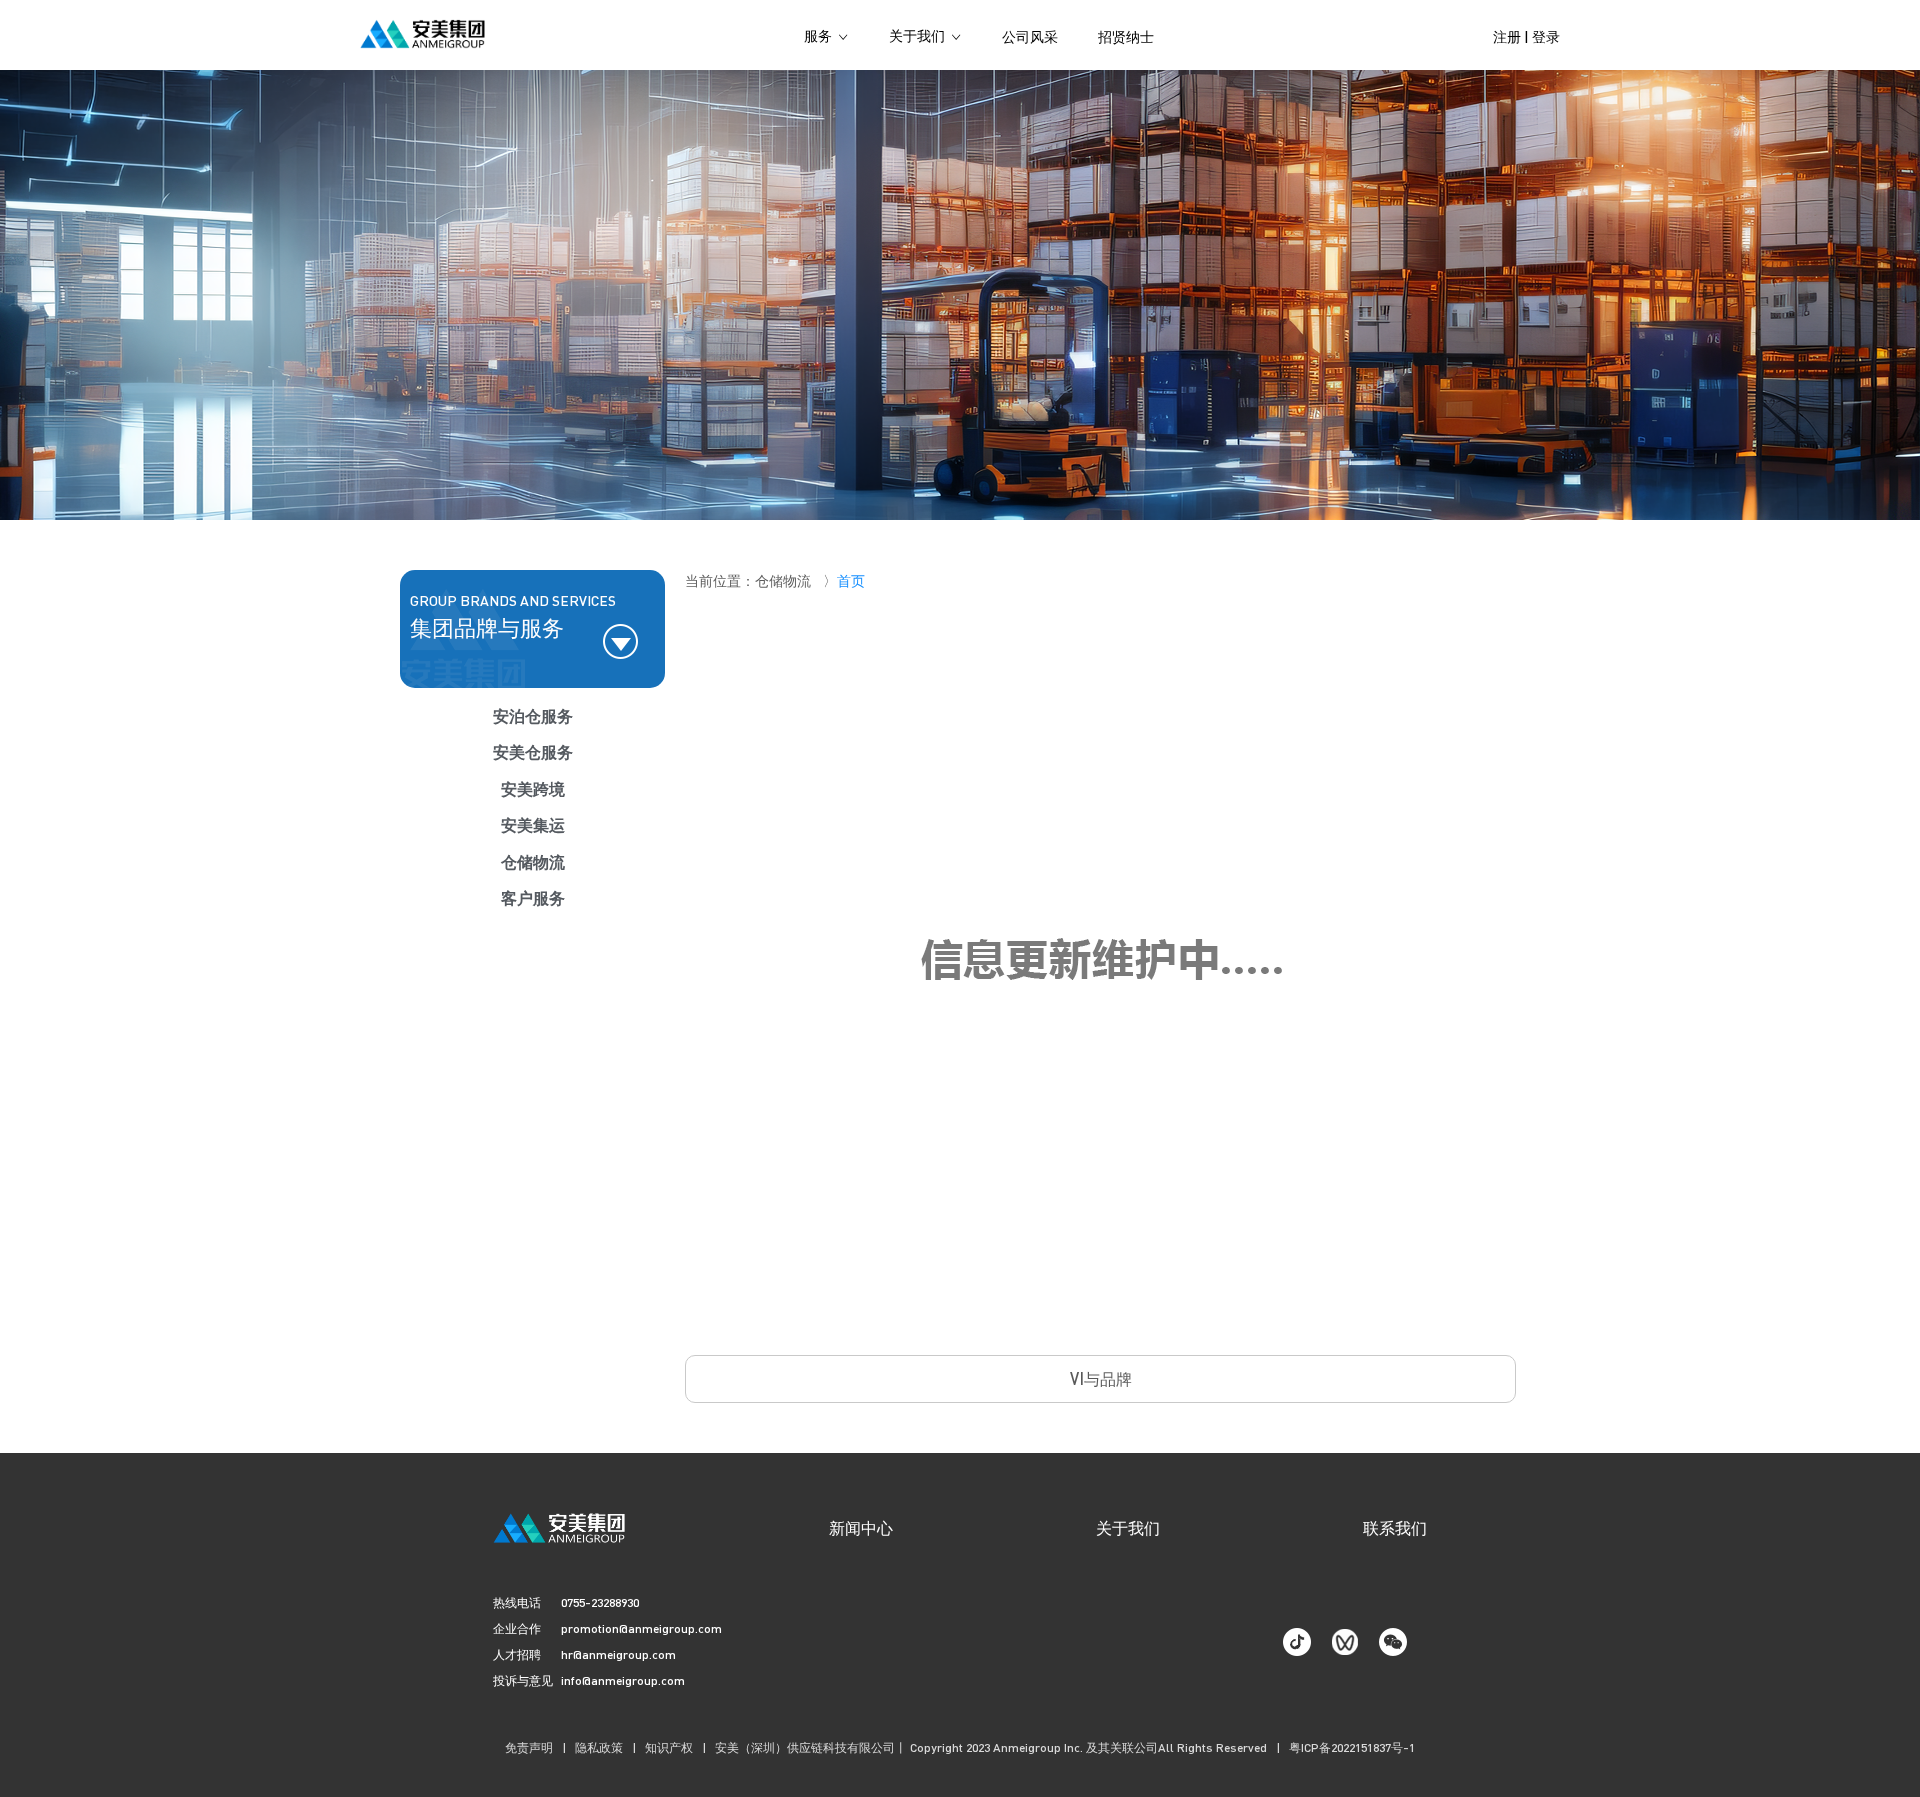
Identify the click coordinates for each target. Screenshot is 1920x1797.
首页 (851, 580)
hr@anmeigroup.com (618, 1654)
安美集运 (533, 824)
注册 (1507, 36)
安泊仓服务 (533, 715)
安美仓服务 (533, 751)
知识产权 (669, 1747)
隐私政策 (599, 1747)
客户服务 (533, 897)
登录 (1546, 36)
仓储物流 (533, 861)
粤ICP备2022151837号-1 (1352, 1747)
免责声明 (529, 1747)
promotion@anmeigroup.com (641, 1628)
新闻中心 (861, 1527)
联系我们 (1395, 1527)
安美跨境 (533, 788)
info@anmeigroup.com (623, 1680)
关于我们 (1128, 1527)
